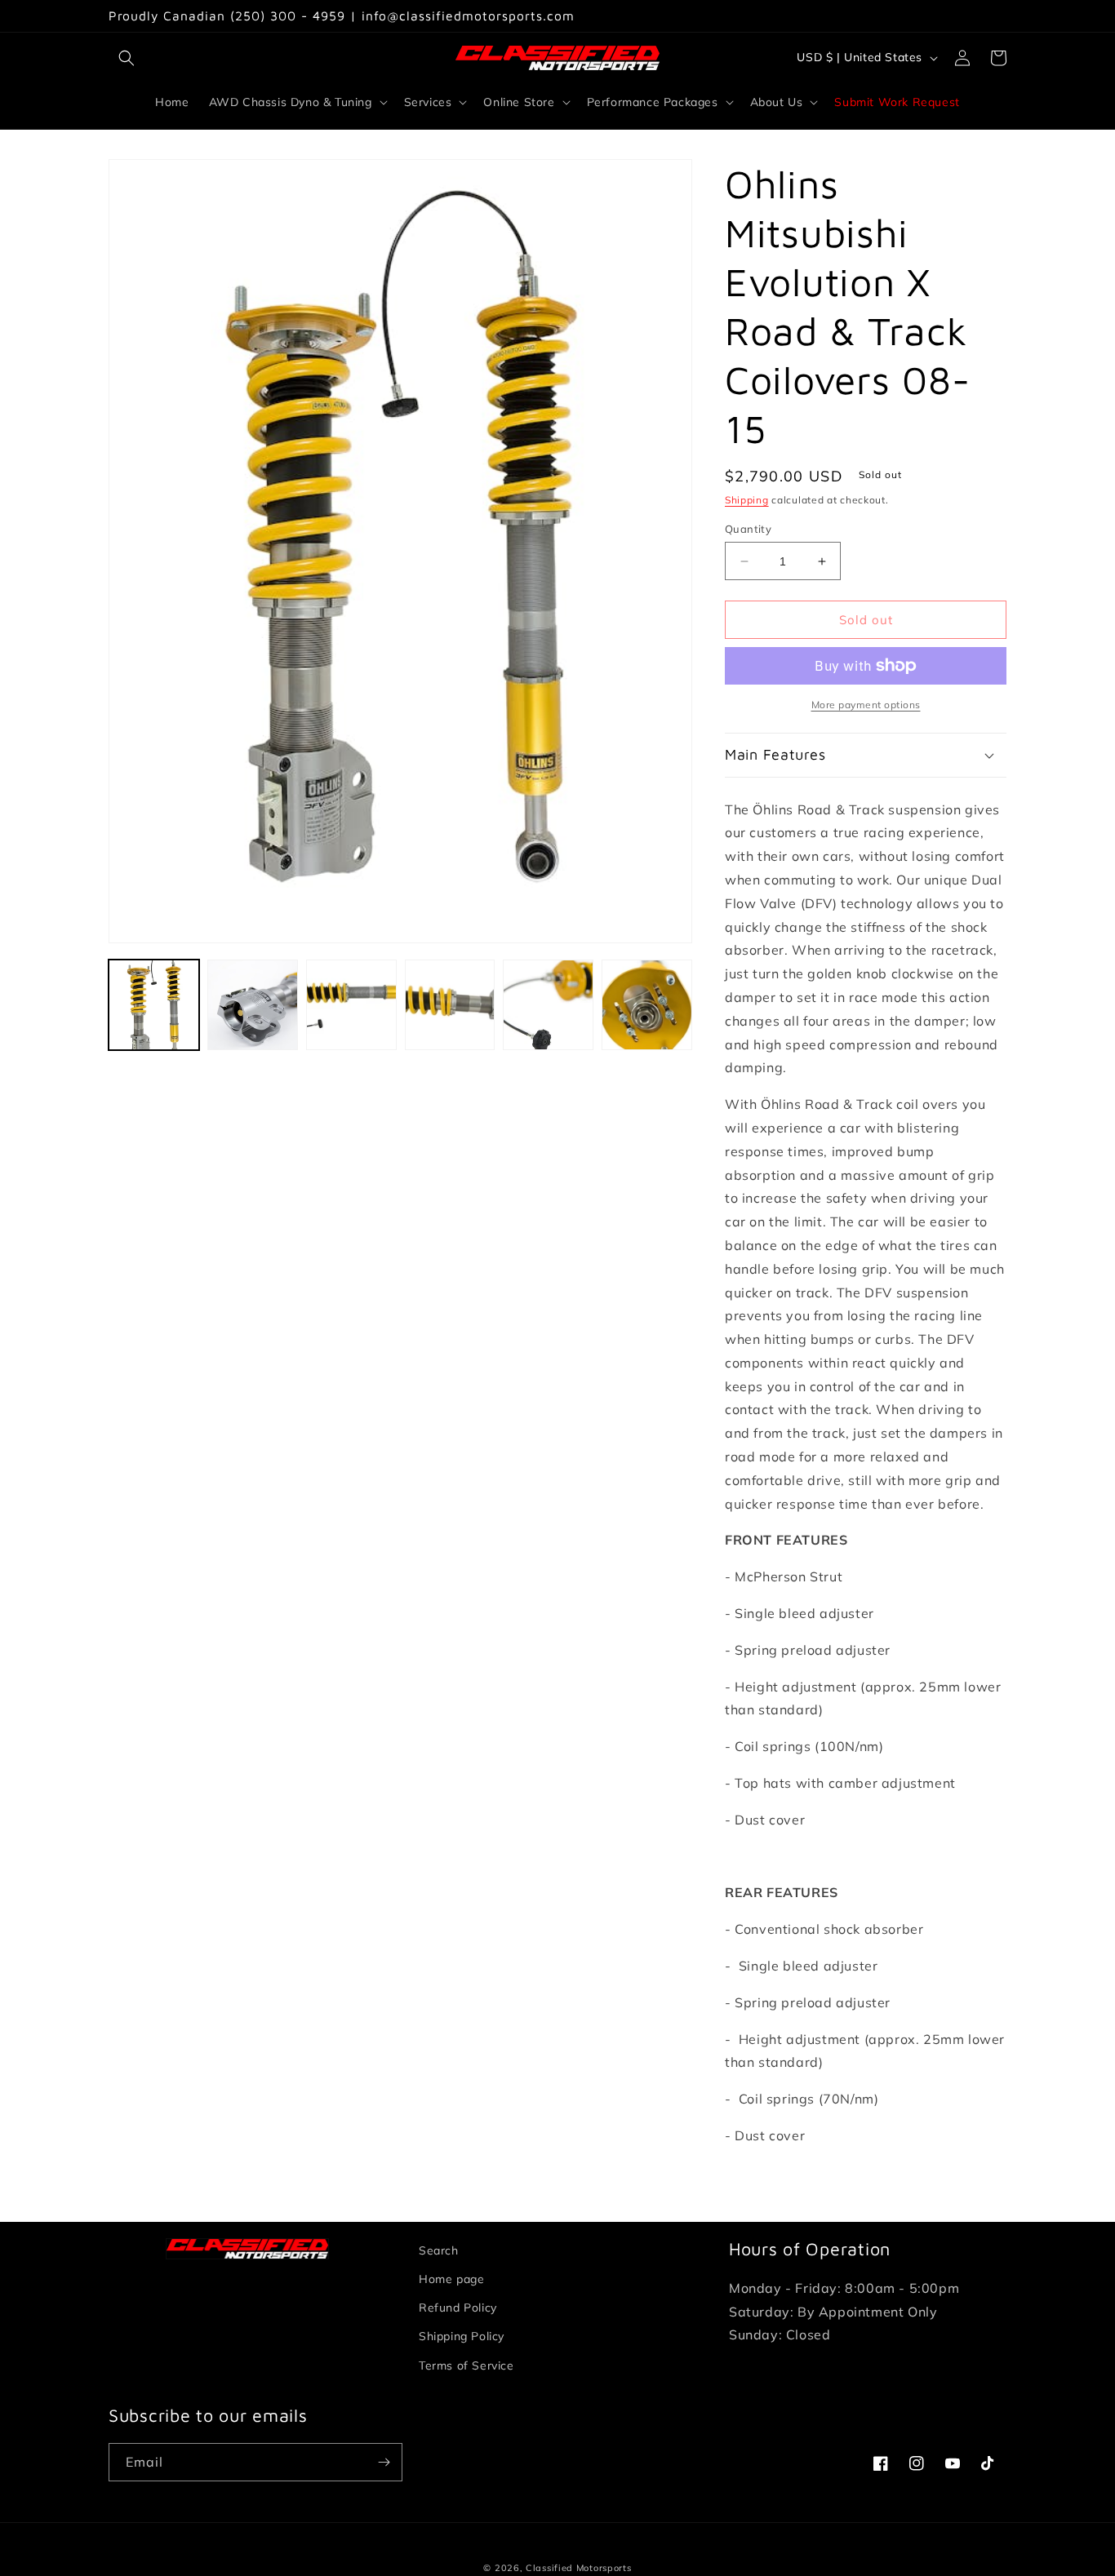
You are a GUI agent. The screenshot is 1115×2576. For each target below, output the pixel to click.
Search (439, 2250)
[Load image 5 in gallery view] (548, 1005)
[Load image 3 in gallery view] (351, 1005)
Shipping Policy (462, 2336)
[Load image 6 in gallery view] (647, 1005)
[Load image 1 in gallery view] (154, 1005)
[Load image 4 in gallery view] (450, 1005)
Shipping (747, 500)
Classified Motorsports (578, 2568)
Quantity (748, 529)
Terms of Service (466, 2365)
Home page (451, 2279)
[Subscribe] (384, 2462)
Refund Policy (458, 2308)
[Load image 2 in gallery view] (253, 1005)
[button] (127, 58)
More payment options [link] (866, 705)
